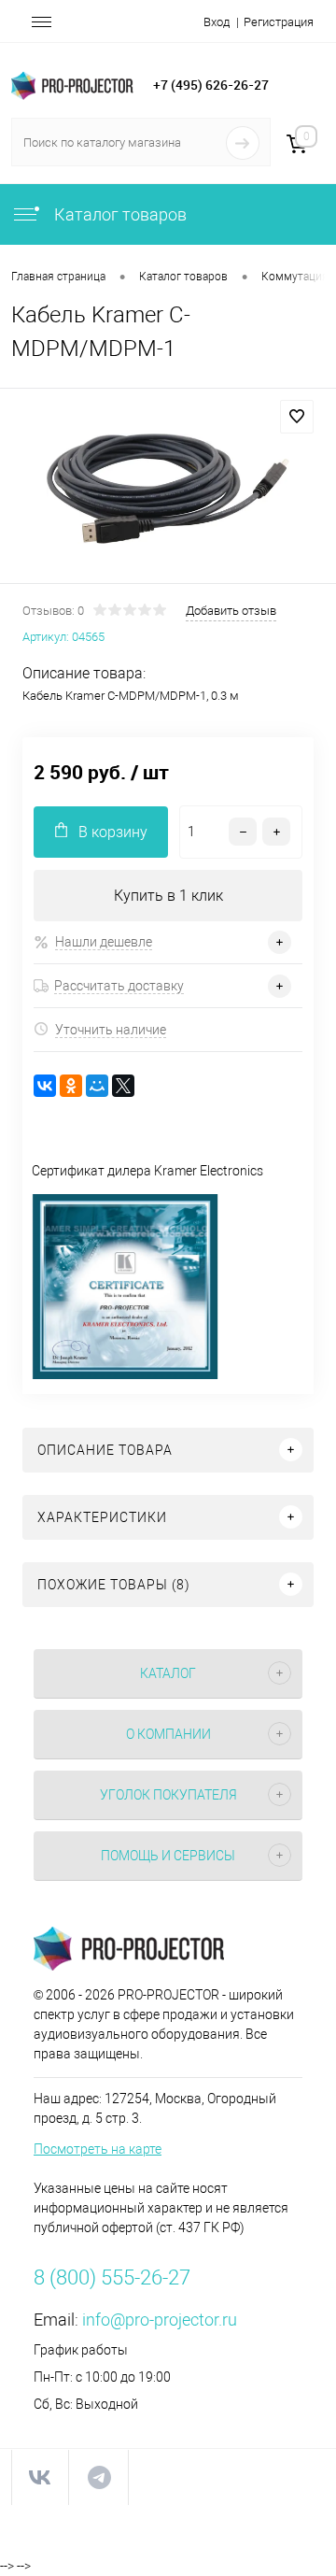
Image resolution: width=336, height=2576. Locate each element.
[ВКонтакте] (45, 1086)
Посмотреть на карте (98, 2149)
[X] (123, 1086)
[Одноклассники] (71, 1086)
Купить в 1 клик (168, 896)
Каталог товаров (119, 214)
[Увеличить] (168, 489)
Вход (217, 22)
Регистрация (279, 22)
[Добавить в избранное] (297, 417)
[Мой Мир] (97, 1086)
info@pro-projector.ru (160, 2320)
